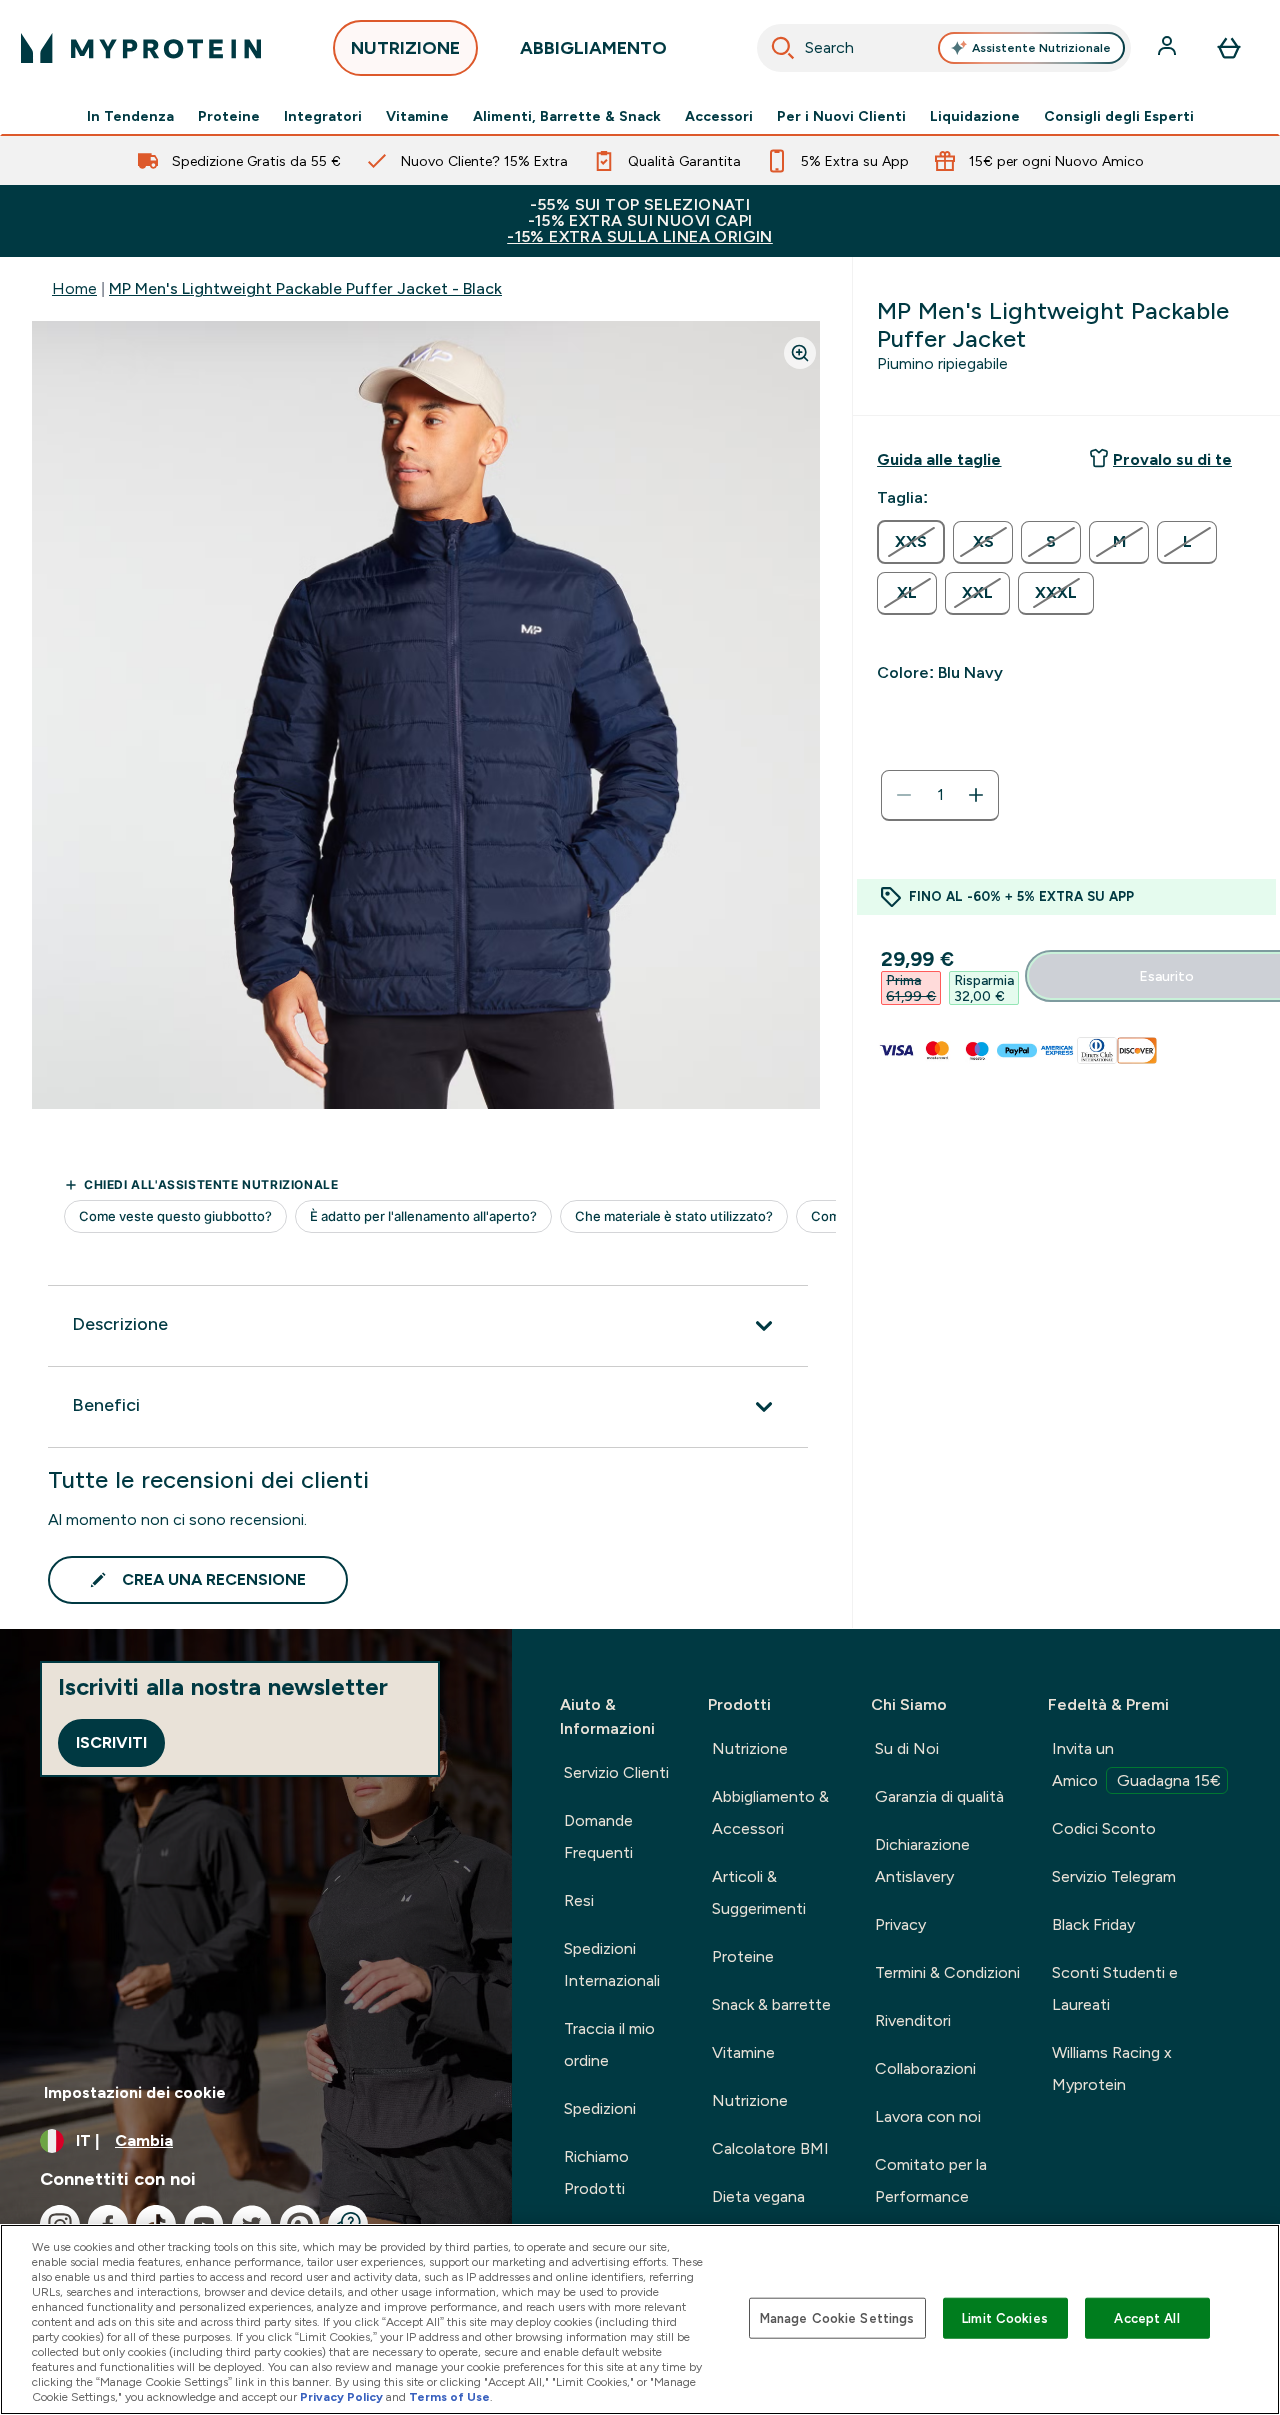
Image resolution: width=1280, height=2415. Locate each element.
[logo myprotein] (141, 48)
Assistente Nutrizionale (1041, 48)
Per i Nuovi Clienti (841, 116)
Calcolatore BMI (770, 2148)
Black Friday (1093, 1924)
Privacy (900, 1924)
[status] (940, 795)
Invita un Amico (1136, 1764)
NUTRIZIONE (405, 48)
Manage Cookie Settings (837, 2317)
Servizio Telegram (1114, 1876)
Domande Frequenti (598, 1836)
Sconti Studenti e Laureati (1115, 1988)
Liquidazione (975, 116)
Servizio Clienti (616, 1772)
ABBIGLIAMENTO (593, 48)
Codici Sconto (1104, 1828)
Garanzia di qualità (939, 1796)
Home (74, 288)
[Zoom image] (800, 353)
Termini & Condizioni (947, 1972)
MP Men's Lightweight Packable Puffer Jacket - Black (305, 288)
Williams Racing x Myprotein (1112, 2068)
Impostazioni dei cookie (135, 2092)
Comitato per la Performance (931, 2180)
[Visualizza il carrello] (1229, 48)
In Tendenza (130, 116)
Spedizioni (600, 2108)
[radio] (911, 542)
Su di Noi (907, 1748)
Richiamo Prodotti (596, 2172)
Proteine (229, 116)
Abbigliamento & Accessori (770, 1812)
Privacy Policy (341, 2397)
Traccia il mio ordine (609, 2044)
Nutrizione (750, 1748)
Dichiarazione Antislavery (922, 1860)
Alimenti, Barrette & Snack (567, 116)
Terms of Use (449, 2397)
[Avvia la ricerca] (783, 48)
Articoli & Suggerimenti (759, 1892)
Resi (579, 1900)
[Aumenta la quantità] (976, 795)
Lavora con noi (928, 2116)
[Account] (1169, 48)
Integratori (323, 116)
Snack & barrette (771, 2004)
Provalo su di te (1172, 459)
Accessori (719, 116)
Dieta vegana (758, 2196)
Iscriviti (111, 1742)
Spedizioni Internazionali (612, 1964)
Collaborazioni (925, 2068)
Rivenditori (913, 2020)
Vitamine (417, 116)
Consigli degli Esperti (1119, 116)
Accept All (1146, 2317)
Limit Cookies (1005, 2317)
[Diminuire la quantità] (904, 795)
